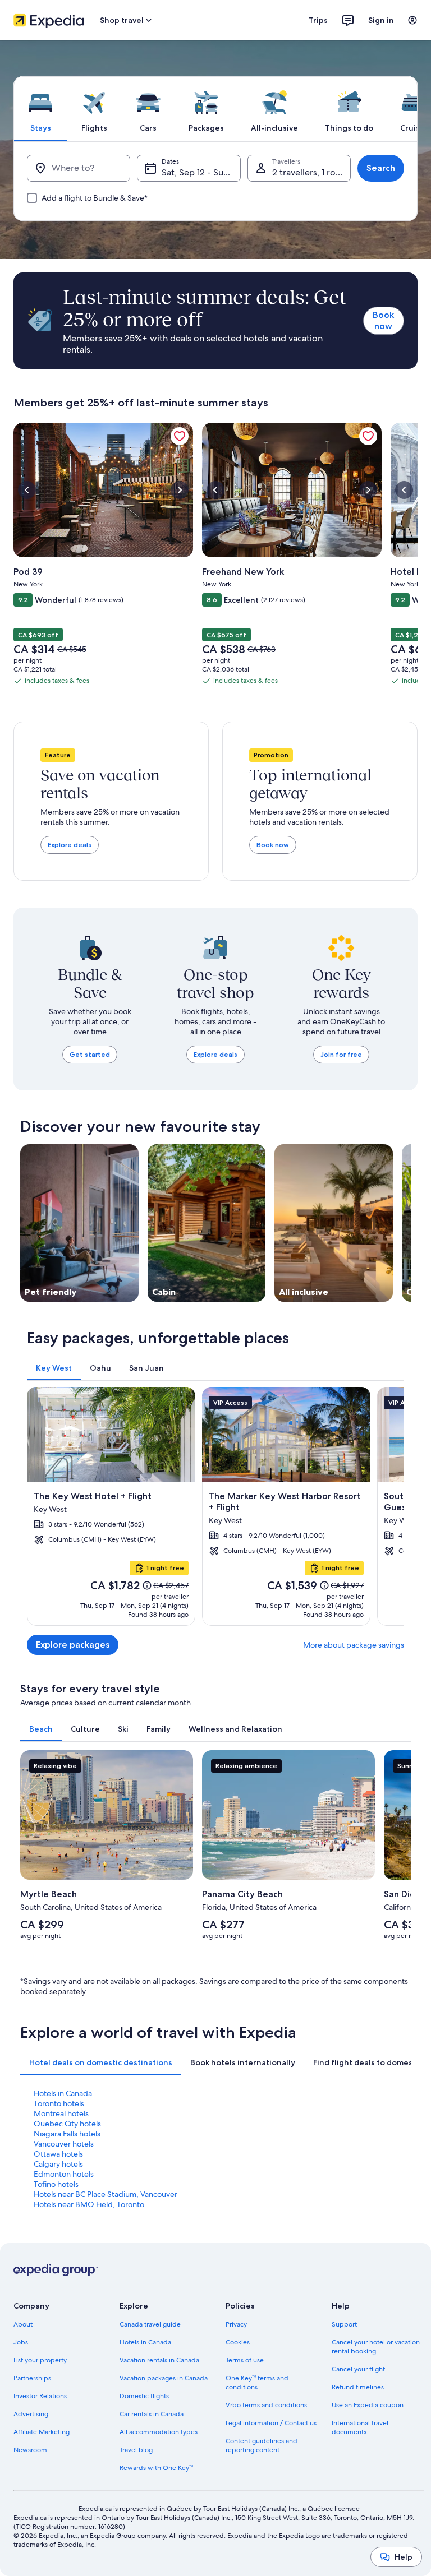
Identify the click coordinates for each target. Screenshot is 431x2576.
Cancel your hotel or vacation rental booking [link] (376, 2347)
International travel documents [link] (360, 2427)
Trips (318, 20)
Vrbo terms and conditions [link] (266, 2405)
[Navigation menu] (412, 20)
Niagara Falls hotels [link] (67, 2134)
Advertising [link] (31, 2414)
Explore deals (70, 845)
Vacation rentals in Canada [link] (159, 2360)
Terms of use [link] (245, 2360)
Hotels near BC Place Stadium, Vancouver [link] (106, 2194)
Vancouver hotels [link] (64, 2144)
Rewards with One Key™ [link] (156, 2468)
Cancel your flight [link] (358, 2369)
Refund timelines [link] (358, 2387)
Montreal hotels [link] (61, 2113)
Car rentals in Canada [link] (152, 2414)
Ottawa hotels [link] (58, 2154)
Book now (383, 320)
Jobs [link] (21, 2342)
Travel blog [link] (136, 2450)
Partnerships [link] (32, 2378)
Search (381, 168)
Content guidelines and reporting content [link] (262, 2445)
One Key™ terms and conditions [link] (257, 2383)
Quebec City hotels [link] (67, 2124)
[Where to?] (79, 168)
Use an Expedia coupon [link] (368, 2405)
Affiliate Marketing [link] (42, 2432)
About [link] (23, 2324)
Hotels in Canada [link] (63, 2093)
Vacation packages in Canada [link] (164, 2378)
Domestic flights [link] (144, 2396)
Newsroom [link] (30, 2450)
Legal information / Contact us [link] (271, 2423)
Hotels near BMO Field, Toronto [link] (89, 2204)
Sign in (381, 20)
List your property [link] (40, 2360)
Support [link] (344, 2324)
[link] (180, 436)
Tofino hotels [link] (56, 2184)
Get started (90, 1054)
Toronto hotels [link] (59, 2103)
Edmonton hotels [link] (64, 2174)
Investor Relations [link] (40, 2396)
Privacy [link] (236, 2324)
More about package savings (354, 1645)
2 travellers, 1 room (311, 172)
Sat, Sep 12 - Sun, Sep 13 (201, 172)
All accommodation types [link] (159, 2432)
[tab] (40, 109)
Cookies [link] (238, 2342)
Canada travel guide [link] (150, 2324)
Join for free (341, 1054)
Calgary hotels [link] (58, 2164)
